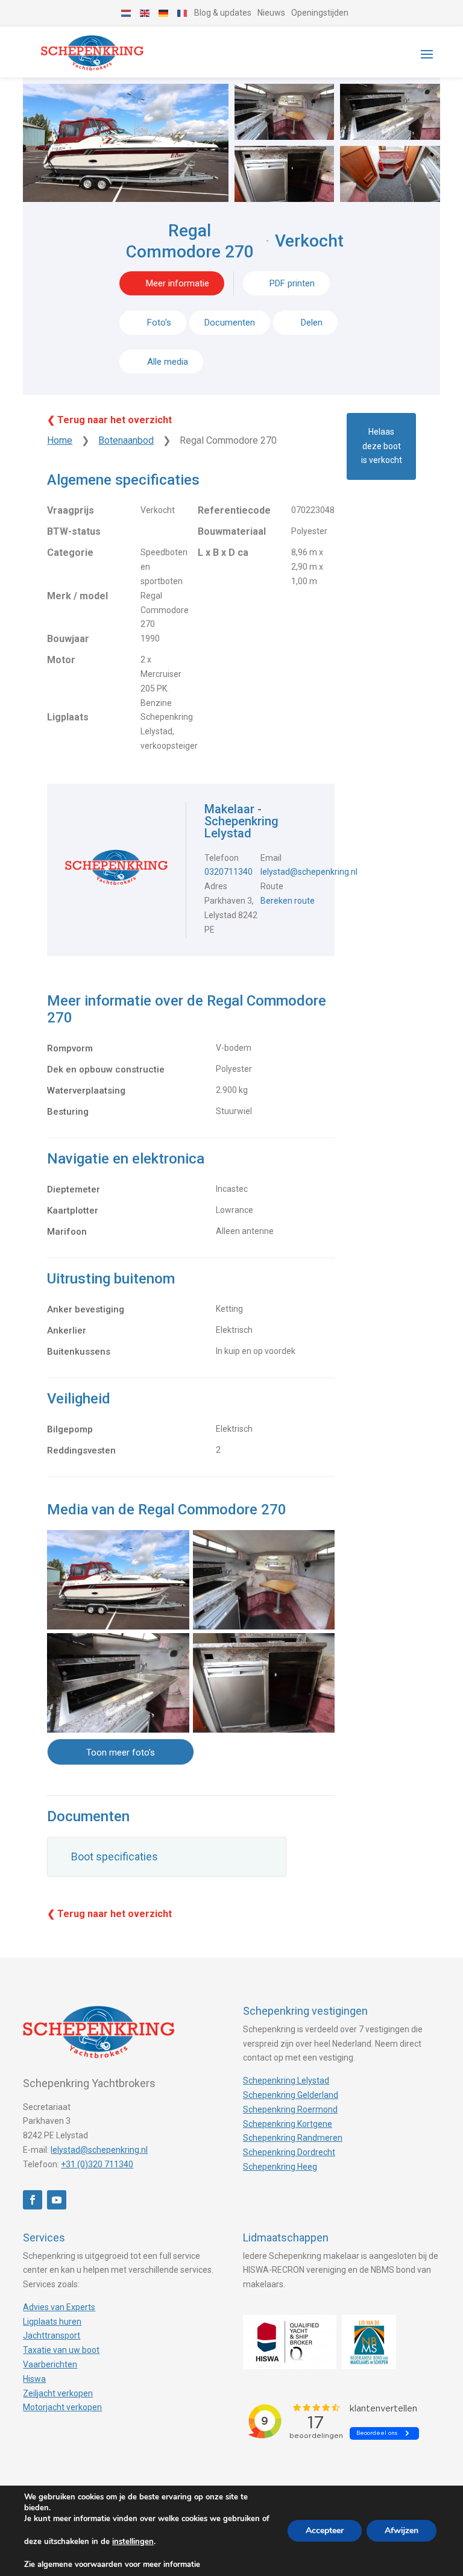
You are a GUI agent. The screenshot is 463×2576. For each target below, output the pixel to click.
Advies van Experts (59, 2307)
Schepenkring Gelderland (291, 2095)
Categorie (70, 553)
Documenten (230, 323)
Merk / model (77, 596)
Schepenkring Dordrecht (289, 2152)
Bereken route (288, 901)
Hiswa (34, 2379)
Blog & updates (223, 13)
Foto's (159, 323)
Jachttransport (52, 2335)
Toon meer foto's (121, 1752)
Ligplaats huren (52, 2322)
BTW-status (74, 531)
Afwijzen (402, 2530)
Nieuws (271, 13)
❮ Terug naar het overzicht (109, 420)
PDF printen (292, 283)
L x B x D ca (223, 553)
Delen (310, 323)
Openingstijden (320, 13)
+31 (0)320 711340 (97, 2164)
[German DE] (164, 13)
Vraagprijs (71, 510)
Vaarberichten (50, 2364)
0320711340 (228, 872)
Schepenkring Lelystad (286, 2080)
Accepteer (325, 2530)
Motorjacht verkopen (62, 2407)
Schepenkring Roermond (290, 2109)
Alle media (168, 362)
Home (60, 440)
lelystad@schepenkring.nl (309, 872)
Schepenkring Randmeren (293, 2138)
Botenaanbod (126, 440)
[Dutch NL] (127, 13)
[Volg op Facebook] (33, 2200)
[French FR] (183, 13)
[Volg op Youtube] (57, 2200)
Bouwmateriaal (232, 531)
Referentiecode (234, 510)
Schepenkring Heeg (280, 2167)
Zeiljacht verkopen (58, 2393)
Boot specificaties (115, 1856)
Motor (61, 660)
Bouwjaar (68, 639)
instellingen (133, 2542)
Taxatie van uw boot (61, 2350)
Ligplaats (68, 717)
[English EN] (145, 13)
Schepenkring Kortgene (288, 2124)
